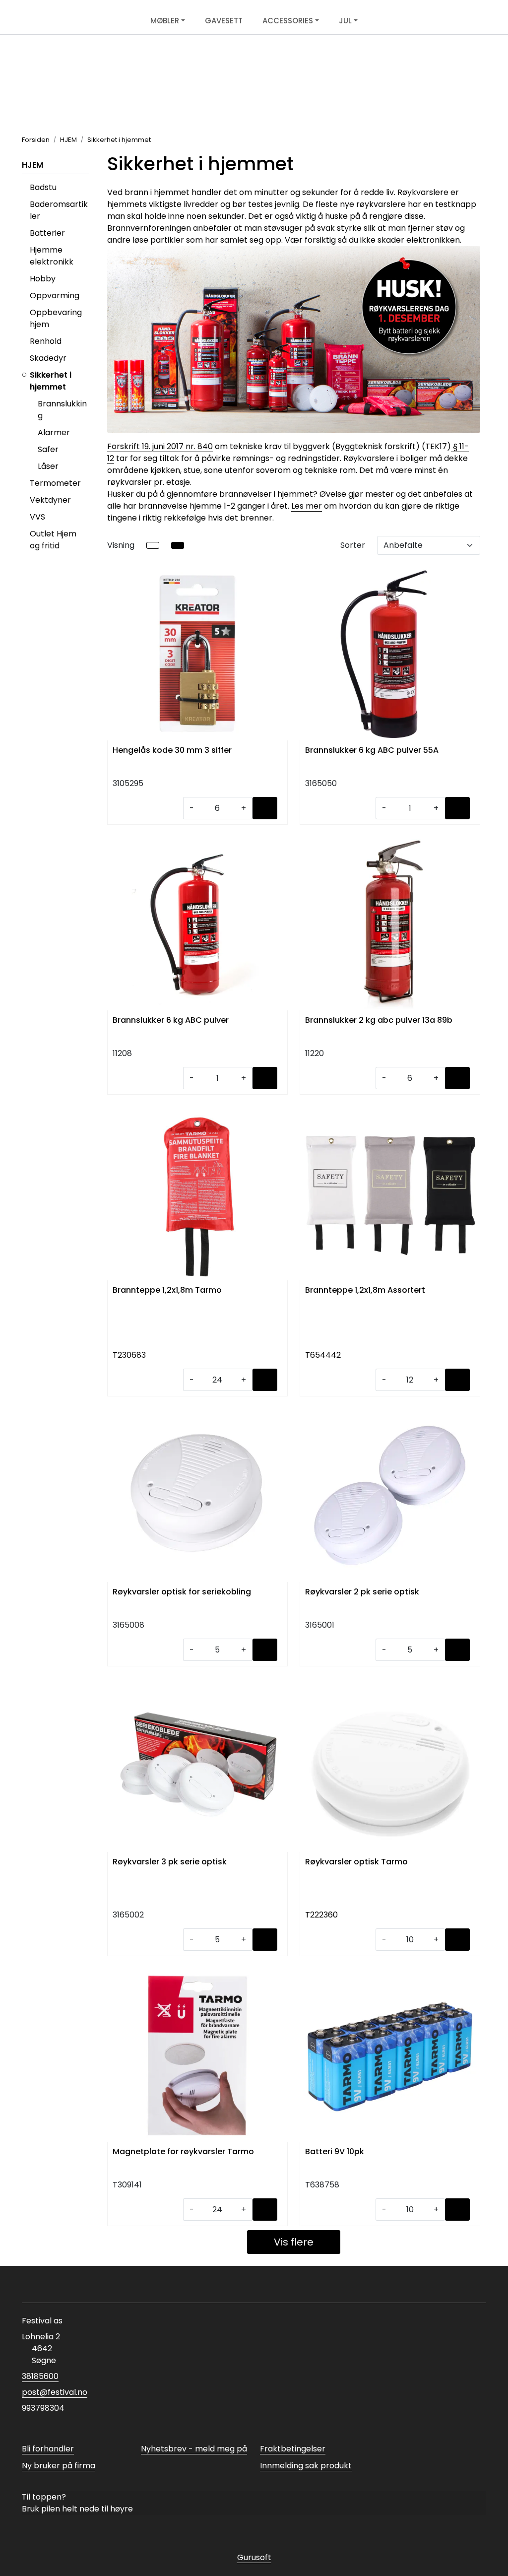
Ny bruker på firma (59, 2466)
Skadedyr (48, 358)
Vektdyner (50, 500)
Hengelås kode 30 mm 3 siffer (172, 751)
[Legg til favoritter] (278, 580)
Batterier (47, 233)
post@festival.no (55, 2392)
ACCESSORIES (288, 21)
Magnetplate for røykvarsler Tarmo (183, 2152)
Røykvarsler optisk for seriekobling (182, 1592)
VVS (37, 517)
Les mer (307, 506)
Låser (48, 466)
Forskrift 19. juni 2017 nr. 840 (160, 446)
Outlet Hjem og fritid (53, 540)
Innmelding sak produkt (306, 2466)
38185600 (40, 2376)
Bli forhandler (48, 2449)
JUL (345, 21)
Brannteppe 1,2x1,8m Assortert (365, 1290)
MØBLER (165, 21)
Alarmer (54, 432)
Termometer (55, 483)
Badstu (43, 187)
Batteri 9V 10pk (335, 2152)
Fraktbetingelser (293, 2449)
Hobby (43, 279)
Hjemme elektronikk (52, 256)
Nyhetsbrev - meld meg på (194, 2449)
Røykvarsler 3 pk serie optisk (170, 1862)
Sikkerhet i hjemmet (51, 381)
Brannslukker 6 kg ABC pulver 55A (372, 751)
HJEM (32, 165)
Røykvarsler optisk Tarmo (356, 1862)
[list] (153, 545)
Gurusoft (254, 2557)
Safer (48, 449)
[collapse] (88, 296)
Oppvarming (55, 296)
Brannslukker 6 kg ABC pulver (171, 1021)
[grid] (178, 545)
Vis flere (294, 2242)
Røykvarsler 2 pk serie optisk (362, 1592)
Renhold (46, 341)
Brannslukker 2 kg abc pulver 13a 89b (379, 1021)
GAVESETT (224, 21)
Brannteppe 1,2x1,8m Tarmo (167, 1290)
